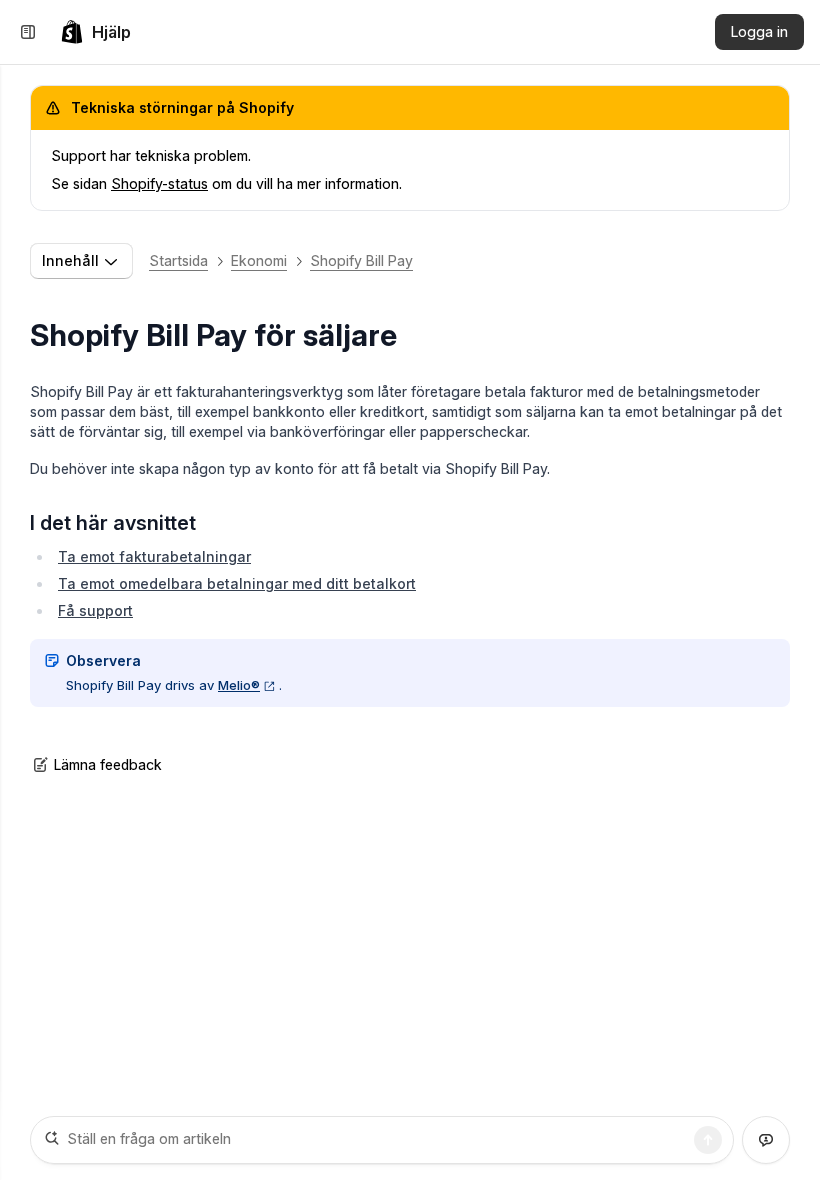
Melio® (239, 685)
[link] (95, 32)
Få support (95, 610)
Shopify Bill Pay (361, 260)
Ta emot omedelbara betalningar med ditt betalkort (237, 583)
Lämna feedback (108, 764)
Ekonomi (259, 260)
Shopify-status (159, 183)
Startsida (178, 260)
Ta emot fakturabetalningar (154, 556)
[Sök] (708, 1140)
